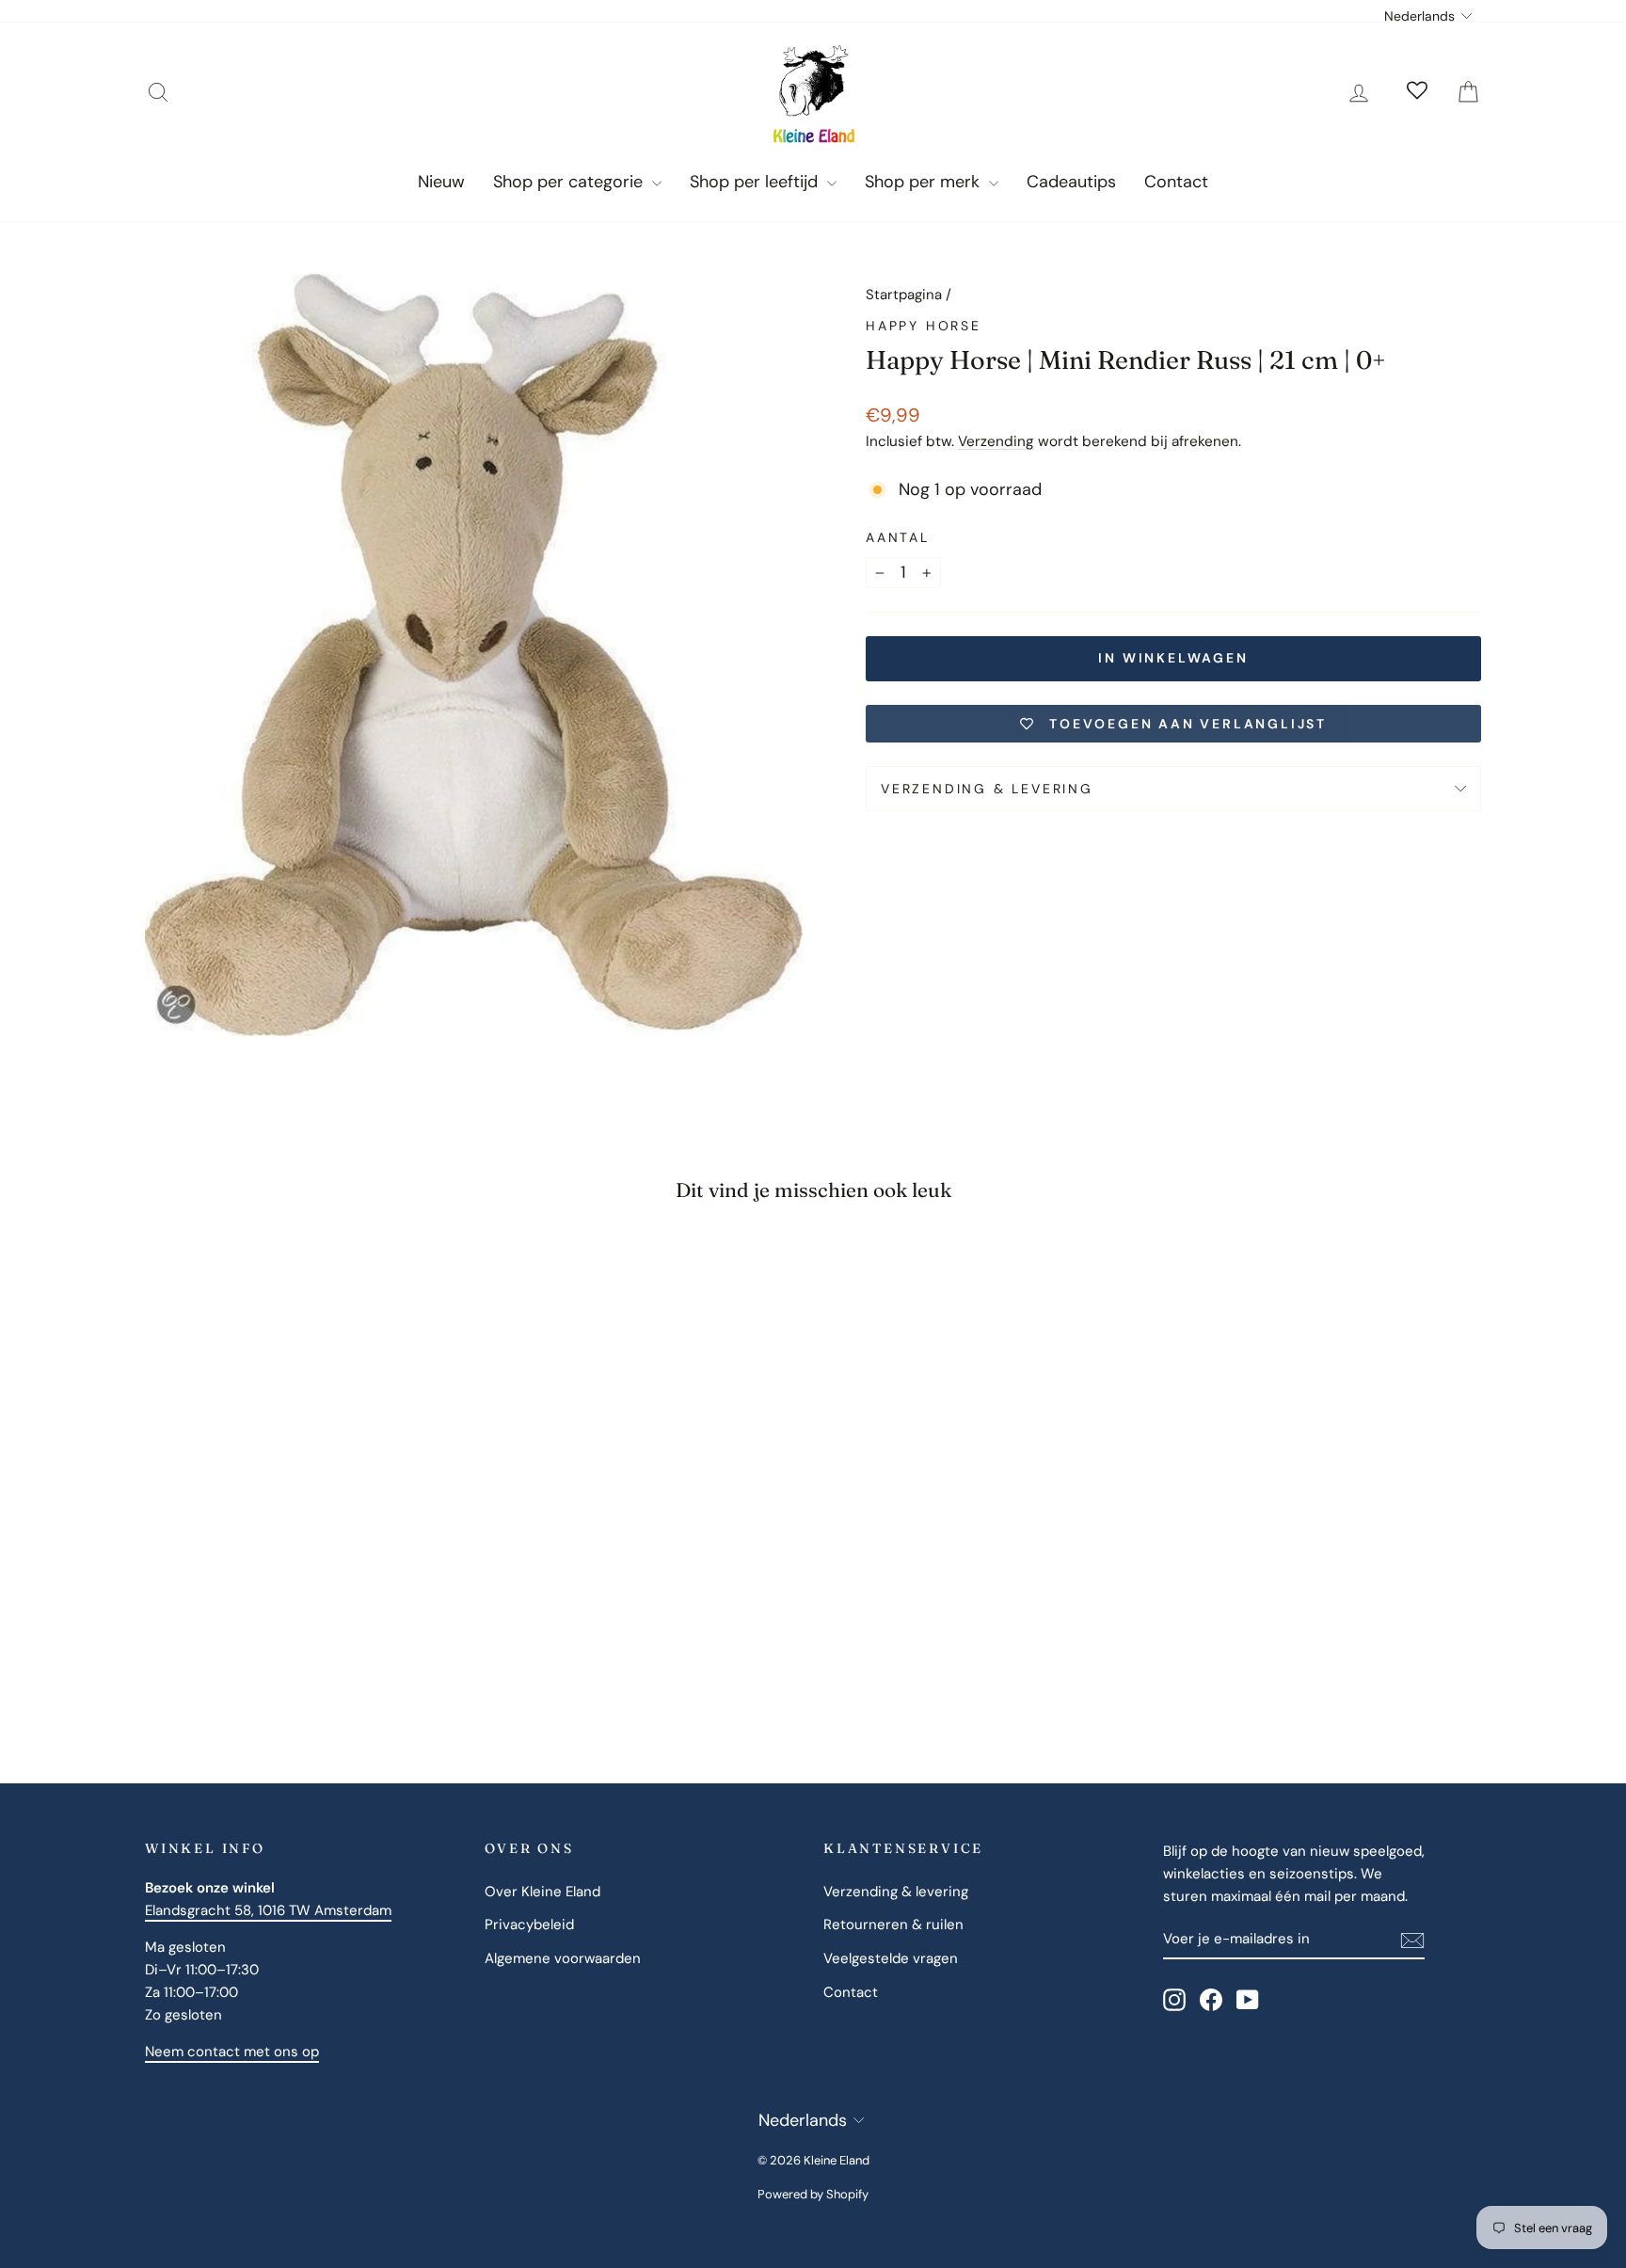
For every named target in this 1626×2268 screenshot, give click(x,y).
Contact (1176, 182)
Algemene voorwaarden (563, 1958)
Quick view (304, 1548)
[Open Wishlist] (1417, 92)
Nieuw (441, 182)
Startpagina (904, 295)
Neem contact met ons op (232, 2052)
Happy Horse (924, 326)
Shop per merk (925, 182)
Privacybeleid (529, 1925)
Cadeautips (1071, 182)
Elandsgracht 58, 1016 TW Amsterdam (268, 1910)
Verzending (996, 441)
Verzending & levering (987, 789)
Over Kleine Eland (542, 1892)
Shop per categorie (570, 182)
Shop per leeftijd (756, 182)
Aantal (898, 537)
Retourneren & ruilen (893, 1925)
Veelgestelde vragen (891, 1958)
